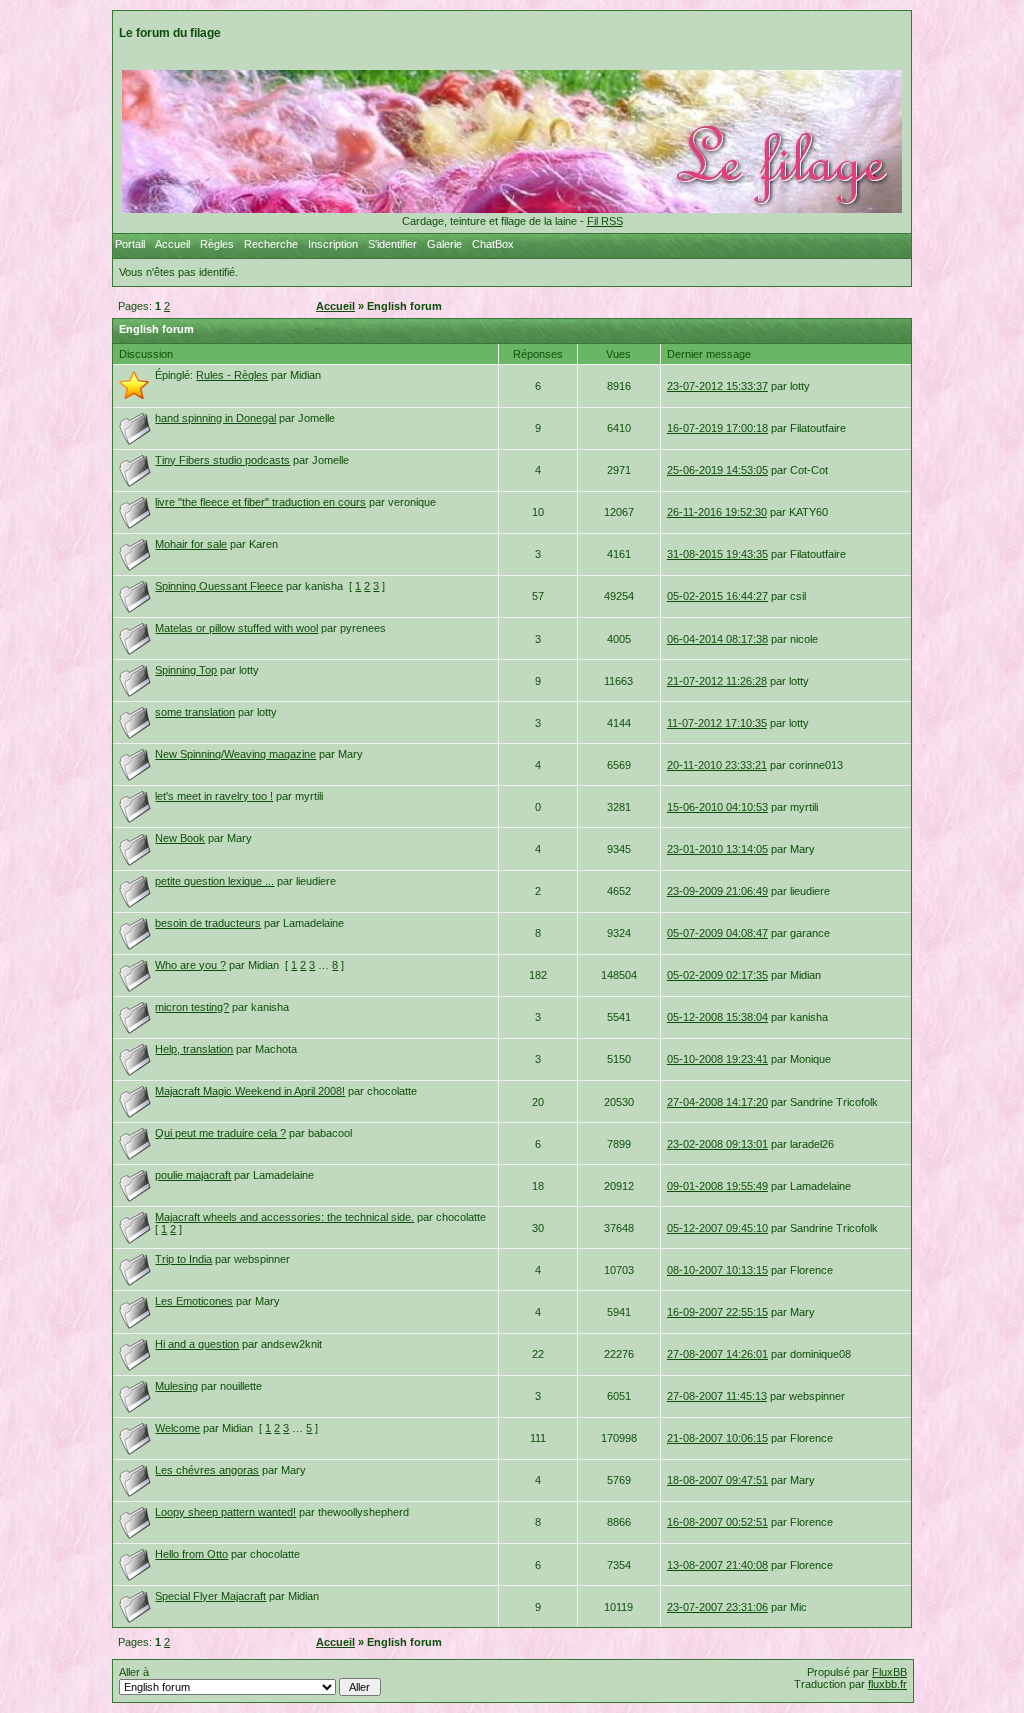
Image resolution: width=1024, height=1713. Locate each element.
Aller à (134, 1672)
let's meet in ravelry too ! (214, 796)
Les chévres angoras (207, 1470)
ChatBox (493, 244)
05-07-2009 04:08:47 (717, 933)
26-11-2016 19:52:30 (717, 512)
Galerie (444, 244)
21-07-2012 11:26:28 (717, 681)
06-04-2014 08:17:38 (717, 639)
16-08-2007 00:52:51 (717, 1522)
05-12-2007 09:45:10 (717, 1228)
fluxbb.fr (887, 1684)
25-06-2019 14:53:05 (717, 470)
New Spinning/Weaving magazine (235, 754)
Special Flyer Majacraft (210, 1596)
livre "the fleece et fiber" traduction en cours (260, 502)
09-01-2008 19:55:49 (717, 1186)
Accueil (172, 244)
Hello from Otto (191, 1554)
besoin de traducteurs (208, 923)
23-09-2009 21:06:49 (717, 891)
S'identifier (392, 244)
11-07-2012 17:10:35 (717, 723)
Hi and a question (197, 1344)
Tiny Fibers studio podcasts (222, 460)
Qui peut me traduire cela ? (220, 1133)
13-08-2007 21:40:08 (717, 1565)
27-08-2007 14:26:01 (717, 1354)
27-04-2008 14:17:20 (717, 1102)
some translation (195, 712)
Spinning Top (186, 670)
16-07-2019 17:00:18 (717, 428)
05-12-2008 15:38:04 (717, 1017)
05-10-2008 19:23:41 (717, 1059)
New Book (180, 838)
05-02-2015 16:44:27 (717, 596)
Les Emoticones (194, 1301)
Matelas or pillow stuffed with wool (236, 628)
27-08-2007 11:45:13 (717, 1396)
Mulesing (176, 1386)
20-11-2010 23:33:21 (717, 765)
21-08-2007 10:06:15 (717, 1438)
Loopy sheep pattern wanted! (225, 1512)
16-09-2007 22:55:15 (717, 1312)
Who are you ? (190, 965)
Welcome (177, 1428)
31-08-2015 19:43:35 (717, 554)
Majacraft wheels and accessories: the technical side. (284, 1217)
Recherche (271, 244)
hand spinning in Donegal (215, 418)
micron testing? (192, 1007)
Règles (217, 244)
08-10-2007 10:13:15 (717, 1270)
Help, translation (194, 1049)
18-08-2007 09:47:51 (717, 1480)
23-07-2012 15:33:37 (717, 386)
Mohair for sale (191, 544)
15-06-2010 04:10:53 (717, 807)
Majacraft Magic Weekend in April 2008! (250, 1091)
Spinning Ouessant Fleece (219, 586)
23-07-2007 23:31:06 (717, 1607)
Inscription (333, 244)
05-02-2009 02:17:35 (717, 975)
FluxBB (889, 1672)
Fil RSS (605, 221)
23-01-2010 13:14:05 (717, 849)
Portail (130, 244)
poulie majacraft (193, 1175)
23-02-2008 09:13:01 (717, 1144)
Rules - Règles (232, 375)
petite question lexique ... (214, 881)
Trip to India (183, 1259)
